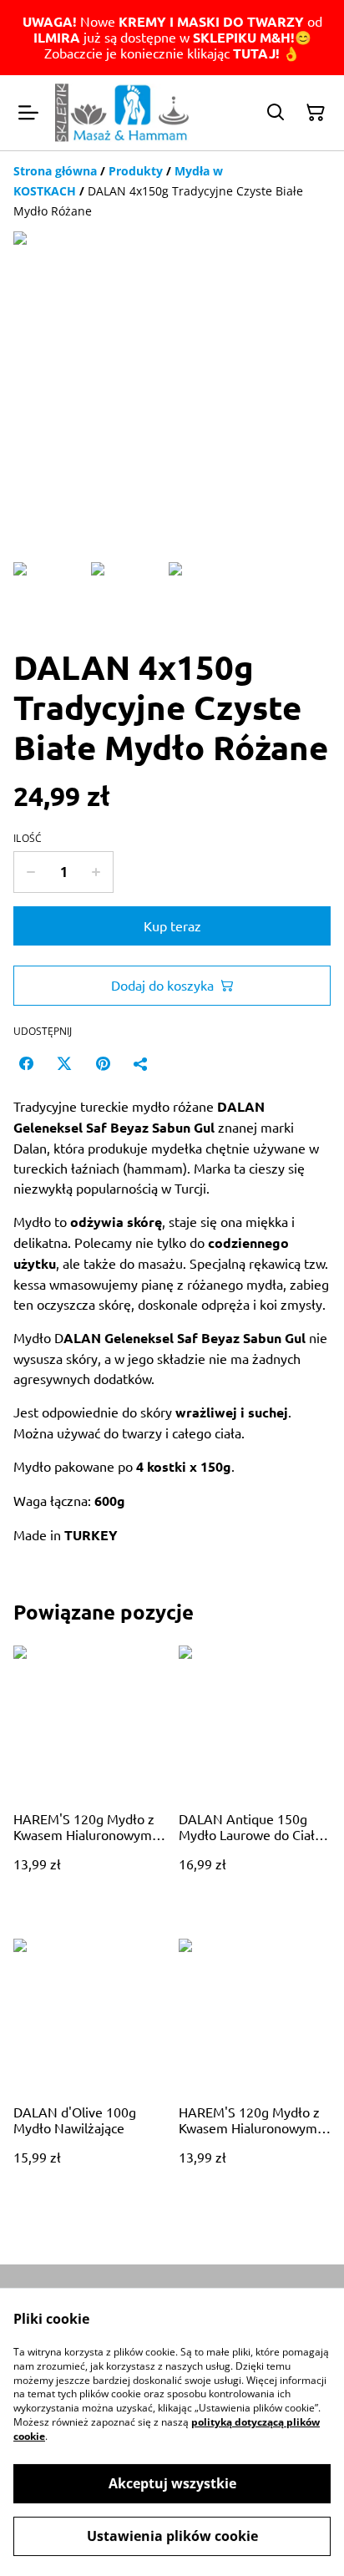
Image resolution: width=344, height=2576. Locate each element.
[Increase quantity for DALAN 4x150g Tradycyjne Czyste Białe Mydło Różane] (96, 872)
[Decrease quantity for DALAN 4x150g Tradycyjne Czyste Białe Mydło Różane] (30, 872)
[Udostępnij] (141, 1063)
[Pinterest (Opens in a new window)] (103, 1063)
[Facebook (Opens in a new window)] (26, 1063)
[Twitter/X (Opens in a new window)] (64, 1063)
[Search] (276, 113)
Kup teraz (172, 925)
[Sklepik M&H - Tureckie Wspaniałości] (122, 113)
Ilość (28, 839)
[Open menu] (28, 113)
